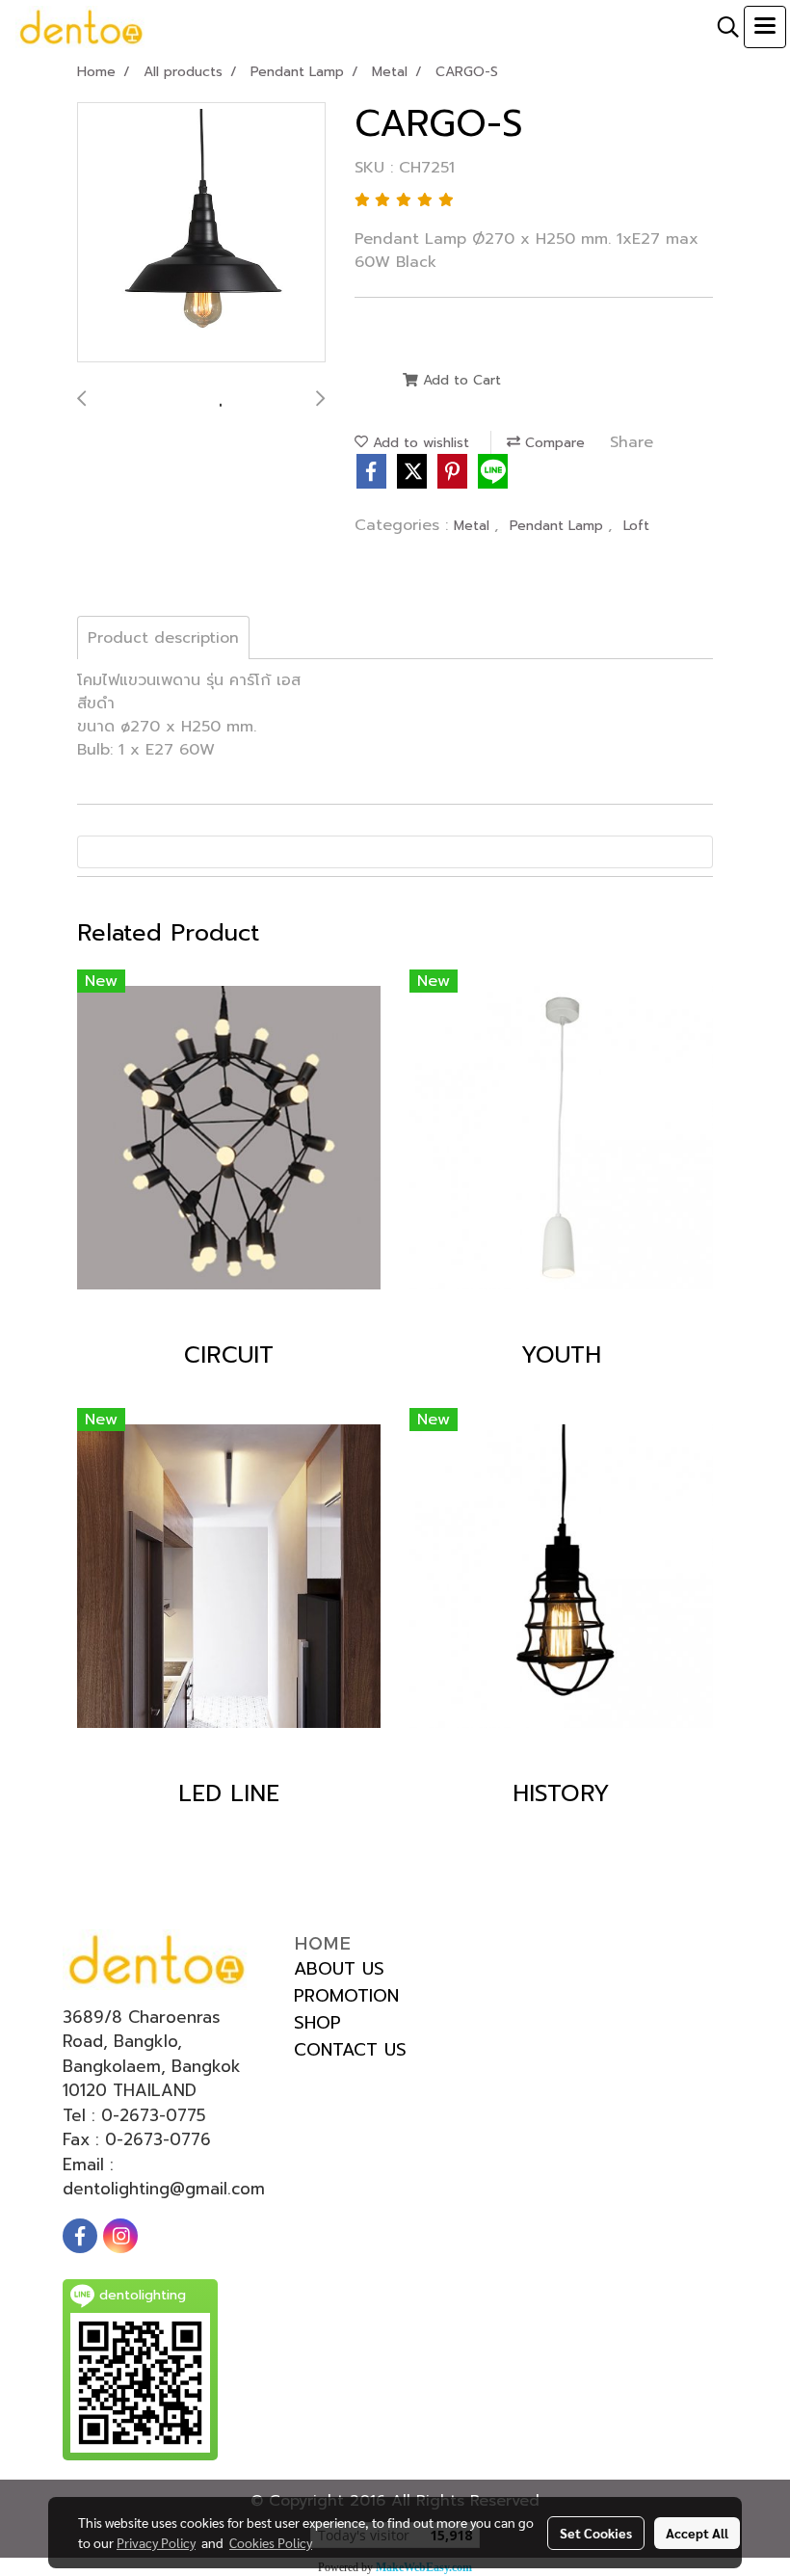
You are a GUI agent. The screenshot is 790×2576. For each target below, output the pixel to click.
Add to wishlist (419, 443)
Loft (636, 526)
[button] (722, 27)
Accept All (697, 2533)
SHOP (317, 2023)
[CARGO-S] (201, 233)
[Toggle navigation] (765, 27)
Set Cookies (596, 2533)
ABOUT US (339, 1969)
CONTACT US (350, 2050)
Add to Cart (460, 380)
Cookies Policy (271, 2542)
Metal (474, 526)
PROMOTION (346, 1996)
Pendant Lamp (559, 526)
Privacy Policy (156, 2542)
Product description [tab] (163, 638)
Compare (553, 443)
